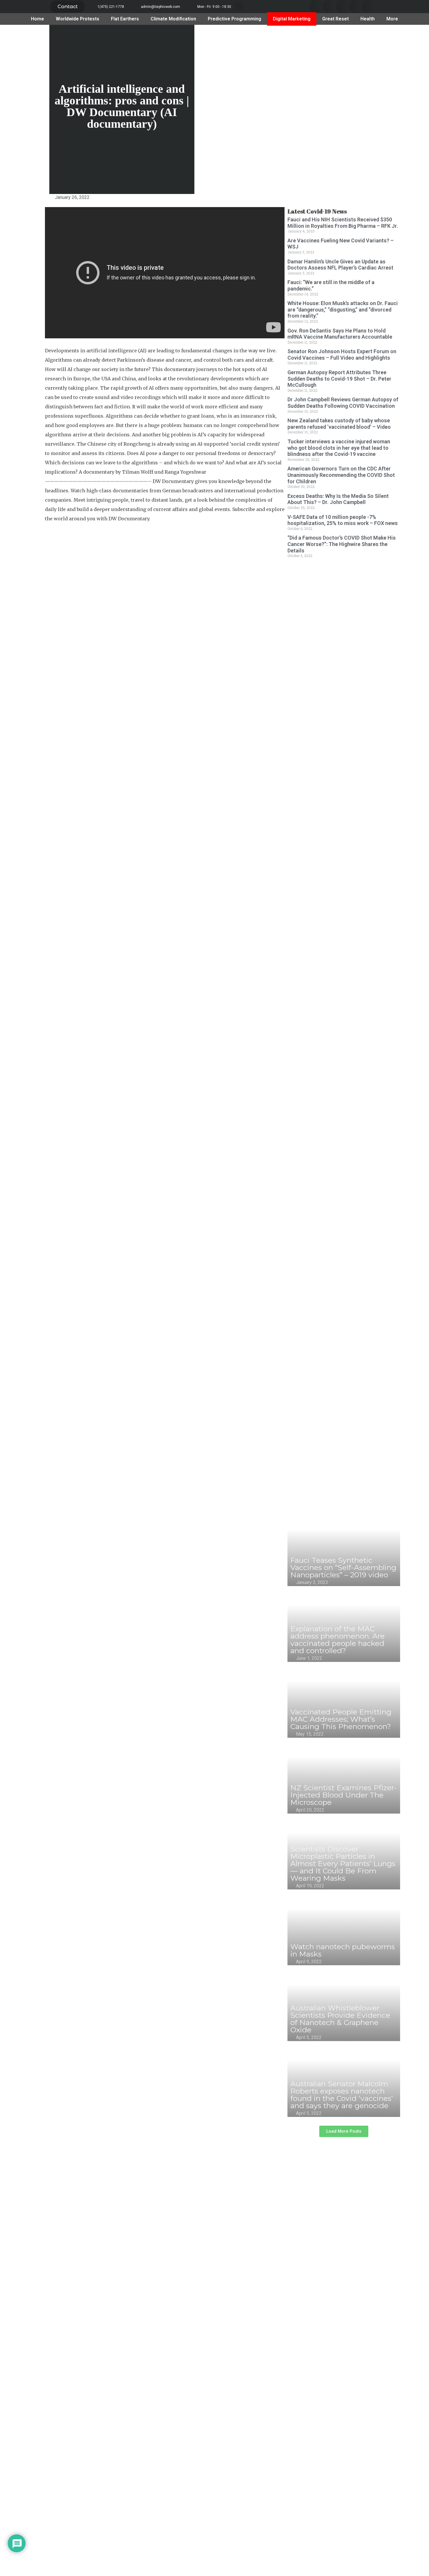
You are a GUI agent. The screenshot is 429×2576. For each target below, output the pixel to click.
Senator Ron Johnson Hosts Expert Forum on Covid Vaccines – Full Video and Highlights (342, 355)
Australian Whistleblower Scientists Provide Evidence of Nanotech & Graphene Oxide (340, 2019)
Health (368, 19)
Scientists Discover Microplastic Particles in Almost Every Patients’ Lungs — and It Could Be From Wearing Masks (343, 1863)
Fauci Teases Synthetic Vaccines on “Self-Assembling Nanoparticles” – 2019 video (343, 1567)
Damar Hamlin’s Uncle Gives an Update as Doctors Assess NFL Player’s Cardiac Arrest (340, 265)
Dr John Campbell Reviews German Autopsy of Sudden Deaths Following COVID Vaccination (343, 403)
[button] (68, 7)
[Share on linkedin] (342, 7)
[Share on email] (35, 279)
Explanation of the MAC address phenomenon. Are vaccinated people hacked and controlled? (338, 1640)
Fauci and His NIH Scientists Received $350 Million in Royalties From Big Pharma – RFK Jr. (343, 223)
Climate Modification (173, 19)
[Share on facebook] (316, 7)
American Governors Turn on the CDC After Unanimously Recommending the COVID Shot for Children (341, 475)
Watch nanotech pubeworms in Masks (343, 1950)
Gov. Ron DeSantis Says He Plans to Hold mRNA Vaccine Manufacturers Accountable (340, 334)
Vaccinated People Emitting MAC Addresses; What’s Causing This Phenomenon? (341, 1719)
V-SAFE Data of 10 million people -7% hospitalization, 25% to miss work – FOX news (343, 520)
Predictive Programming (234, 19)
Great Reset (335, 19)
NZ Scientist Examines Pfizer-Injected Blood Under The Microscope (344, 1795)
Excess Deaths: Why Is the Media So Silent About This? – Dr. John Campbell (338, 499)
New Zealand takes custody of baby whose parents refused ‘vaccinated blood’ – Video (339, 424)
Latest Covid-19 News (317, 211)
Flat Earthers (125, 19)
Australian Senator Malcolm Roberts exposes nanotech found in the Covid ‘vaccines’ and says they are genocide (342, 2095)
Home (38, 19)
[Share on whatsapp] (369, 7)
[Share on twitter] (329, 7)
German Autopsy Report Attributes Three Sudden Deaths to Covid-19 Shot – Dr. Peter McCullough (339, 379)
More (392, 19)
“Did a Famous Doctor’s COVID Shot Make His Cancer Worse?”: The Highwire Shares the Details (342, 544)
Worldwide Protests (77, 19)
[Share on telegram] (356, 7)
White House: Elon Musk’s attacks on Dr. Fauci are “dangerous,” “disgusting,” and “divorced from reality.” (343, 309)
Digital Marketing (292, 19)
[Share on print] (35, 299)
